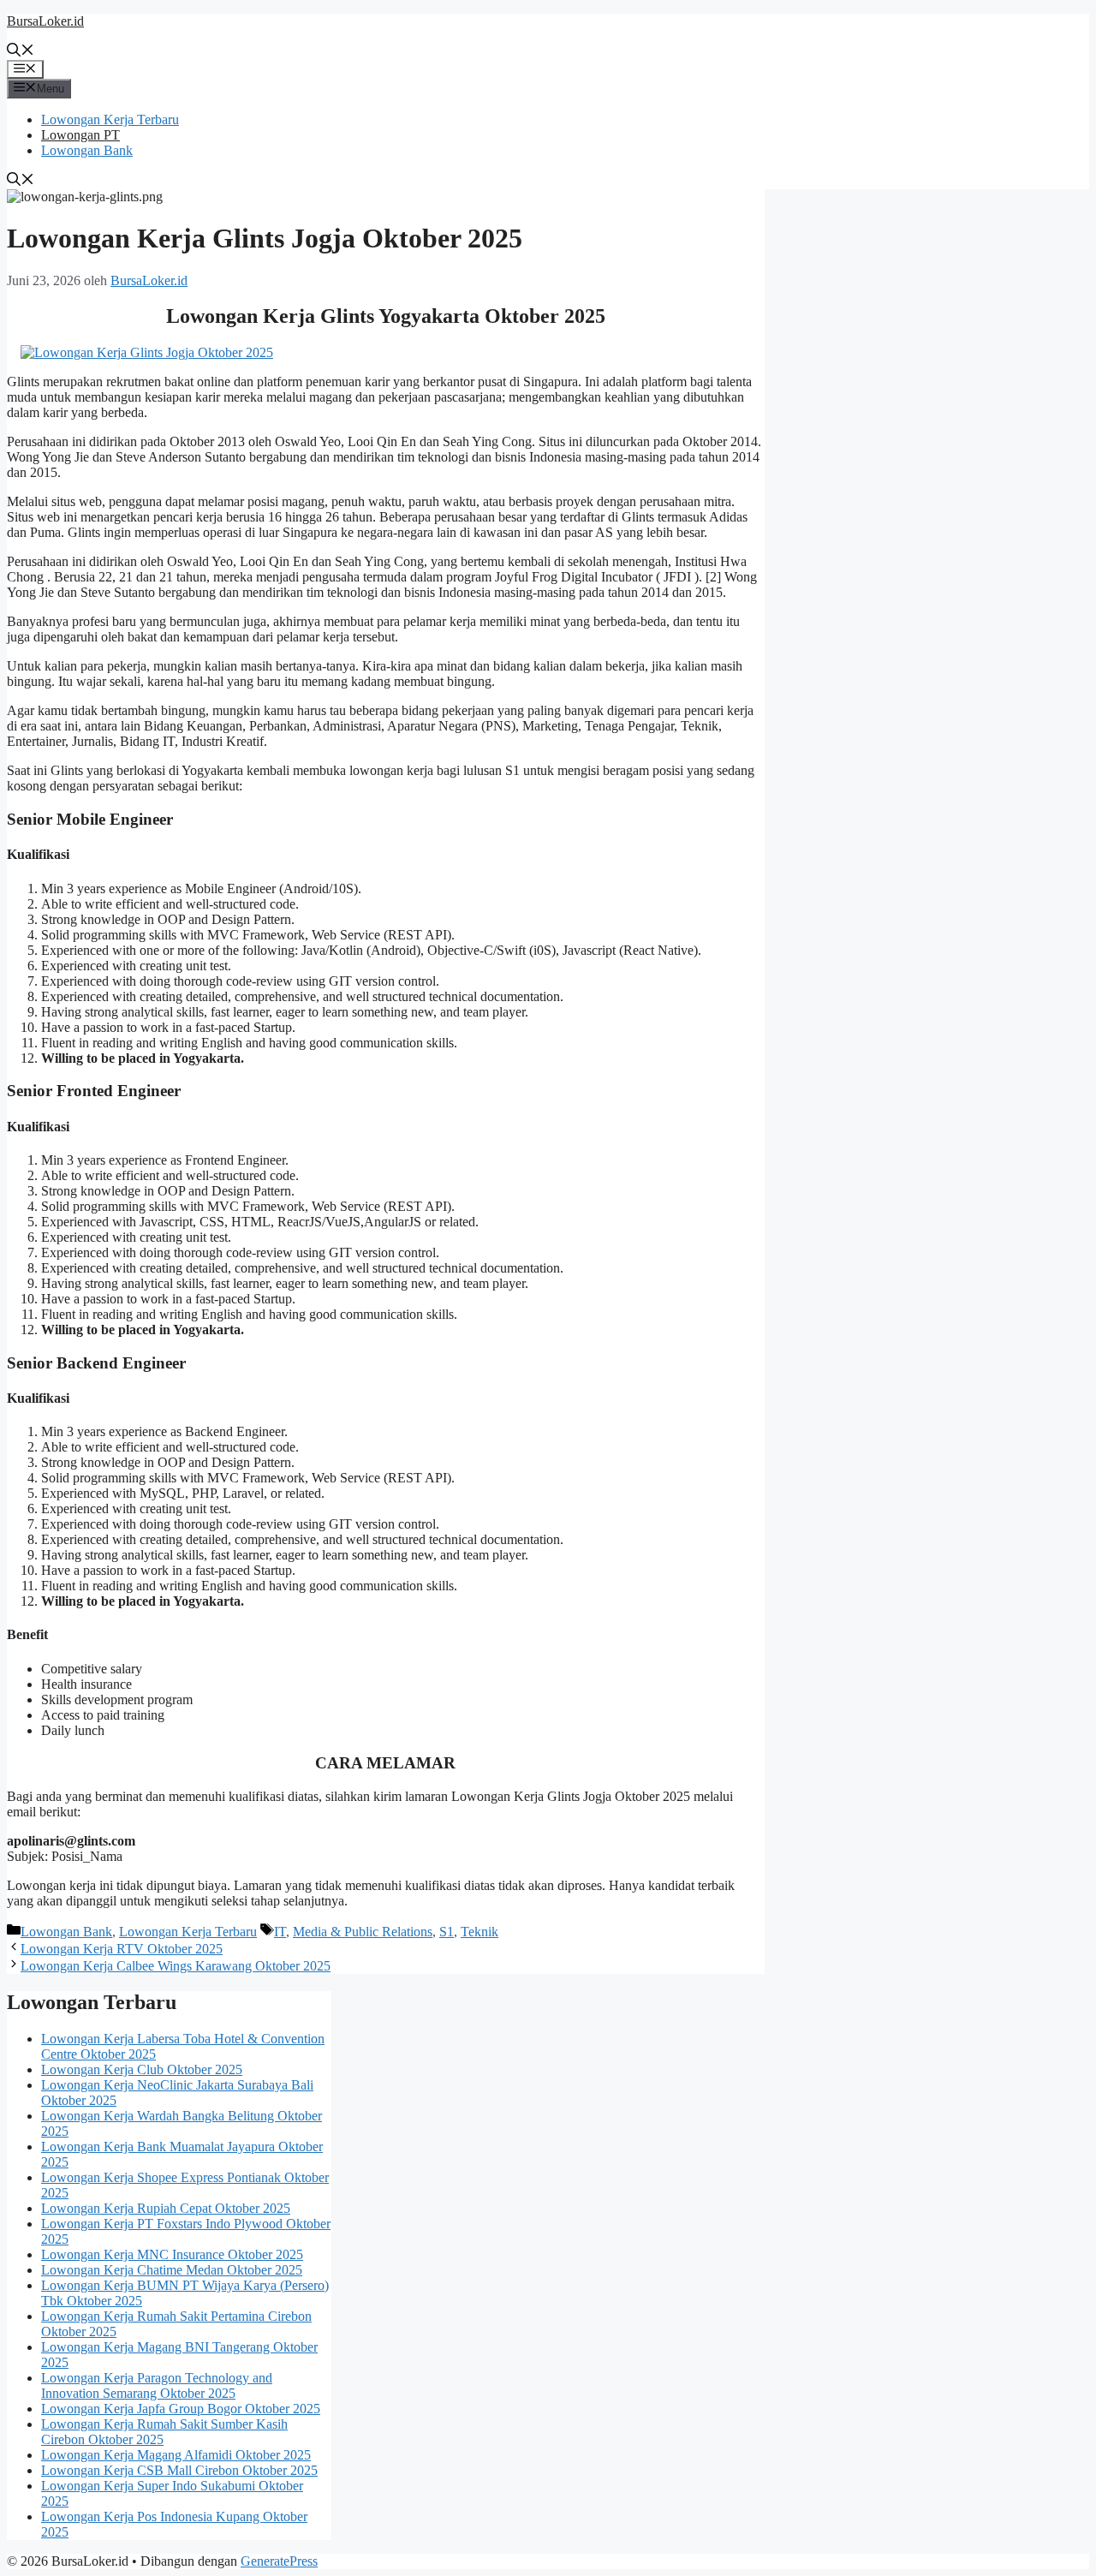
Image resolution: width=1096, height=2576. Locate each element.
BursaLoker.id (45, 21)
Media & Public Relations (363, 1932)
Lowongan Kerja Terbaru (110, 119)
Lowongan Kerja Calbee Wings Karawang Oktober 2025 (176, 1966)
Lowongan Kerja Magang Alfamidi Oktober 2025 (176, 2455)
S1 (447, 1932)
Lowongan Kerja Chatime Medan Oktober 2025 (172, 2270)
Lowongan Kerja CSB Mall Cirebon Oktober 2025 (179, 2470)
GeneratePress (279, 2561)
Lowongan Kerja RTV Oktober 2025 (122, 1949)
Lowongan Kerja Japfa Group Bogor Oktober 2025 (181, 2409)
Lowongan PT (80, 135)
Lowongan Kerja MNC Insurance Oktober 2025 (172, 2254)
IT (280, 1932)
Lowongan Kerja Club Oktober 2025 (142, 2069)
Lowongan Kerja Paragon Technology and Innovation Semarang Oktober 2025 (157, 2385)
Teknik (479, 1932)
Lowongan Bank (87, 150)
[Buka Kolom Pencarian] (21, 52)
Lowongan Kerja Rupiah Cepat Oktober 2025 (166, 2208)
